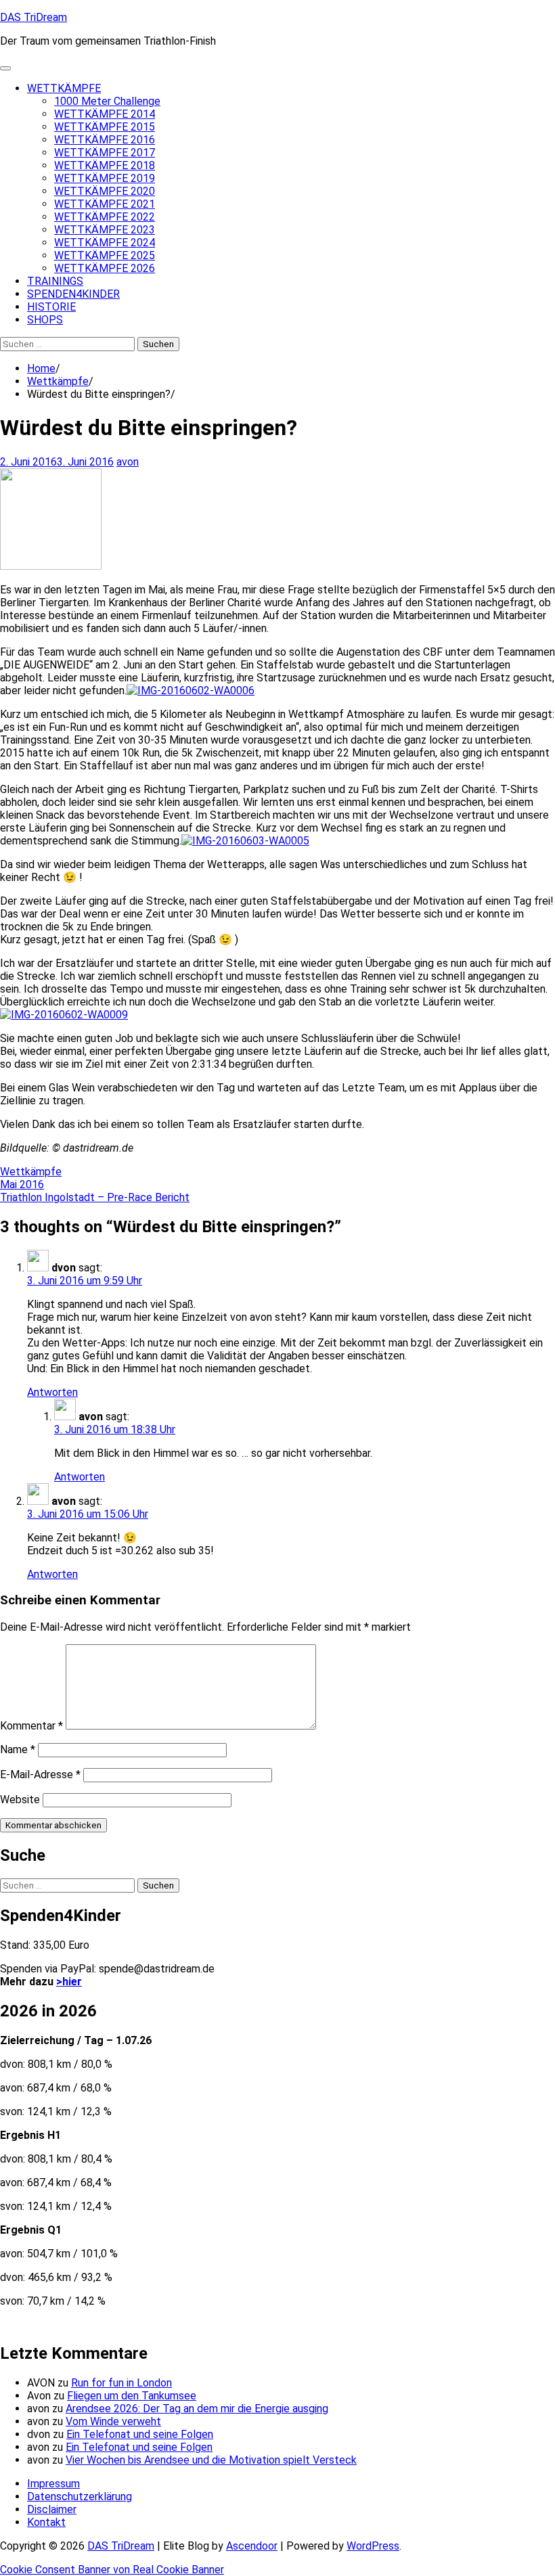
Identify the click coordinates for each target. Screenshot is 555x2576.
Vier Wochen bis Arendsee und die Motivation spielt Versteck (211, 2460)
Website (20, 1800)
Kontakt (46, 2522)
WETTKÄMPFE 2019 (105, 178)
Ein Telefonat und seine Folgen (140, 2434)
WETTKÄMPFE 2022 (105, 217)
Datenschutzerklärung (80, 2496)
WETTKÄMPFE (64, 88)
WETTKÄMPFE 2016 (105, 140)
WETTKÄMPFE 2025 (105, 255)
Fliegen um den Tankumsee (132, 2396)
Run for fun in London (121, 2383)
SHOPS (45, 320)
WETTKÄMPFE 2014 (105, 114)
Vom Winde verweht (113, 2421)
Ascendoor (252, 2546)
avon (128, 462)
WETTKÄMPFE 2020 (105, 191)
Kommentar (31, 1726)
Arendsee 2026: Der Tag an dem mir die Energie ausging (197, 2409)
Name (18, 1749)
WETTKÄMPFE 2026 (105, 268)
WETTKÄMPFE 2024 (105, 243)
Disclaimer (52, 2509)
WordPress (373, 2546)
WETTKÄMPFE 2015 (105, 127)
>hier (69, 1982)
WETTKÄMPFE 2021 (105, 204)
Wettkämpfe (31, 1172)
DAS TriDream (34, 17)
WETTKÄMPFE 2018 (105, 165)
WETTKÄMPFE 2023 (105, 230)
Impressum (53, 2484)
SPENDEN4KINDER (73, 294)
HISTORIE (51, 307)
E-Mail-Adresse (40, 1775)
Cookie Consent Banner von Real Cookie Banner (112, 2570)
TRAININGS (55, 281)
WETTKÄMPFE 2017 (105, 153)
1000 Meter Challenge (107, 101)
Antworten (52, 1392)
